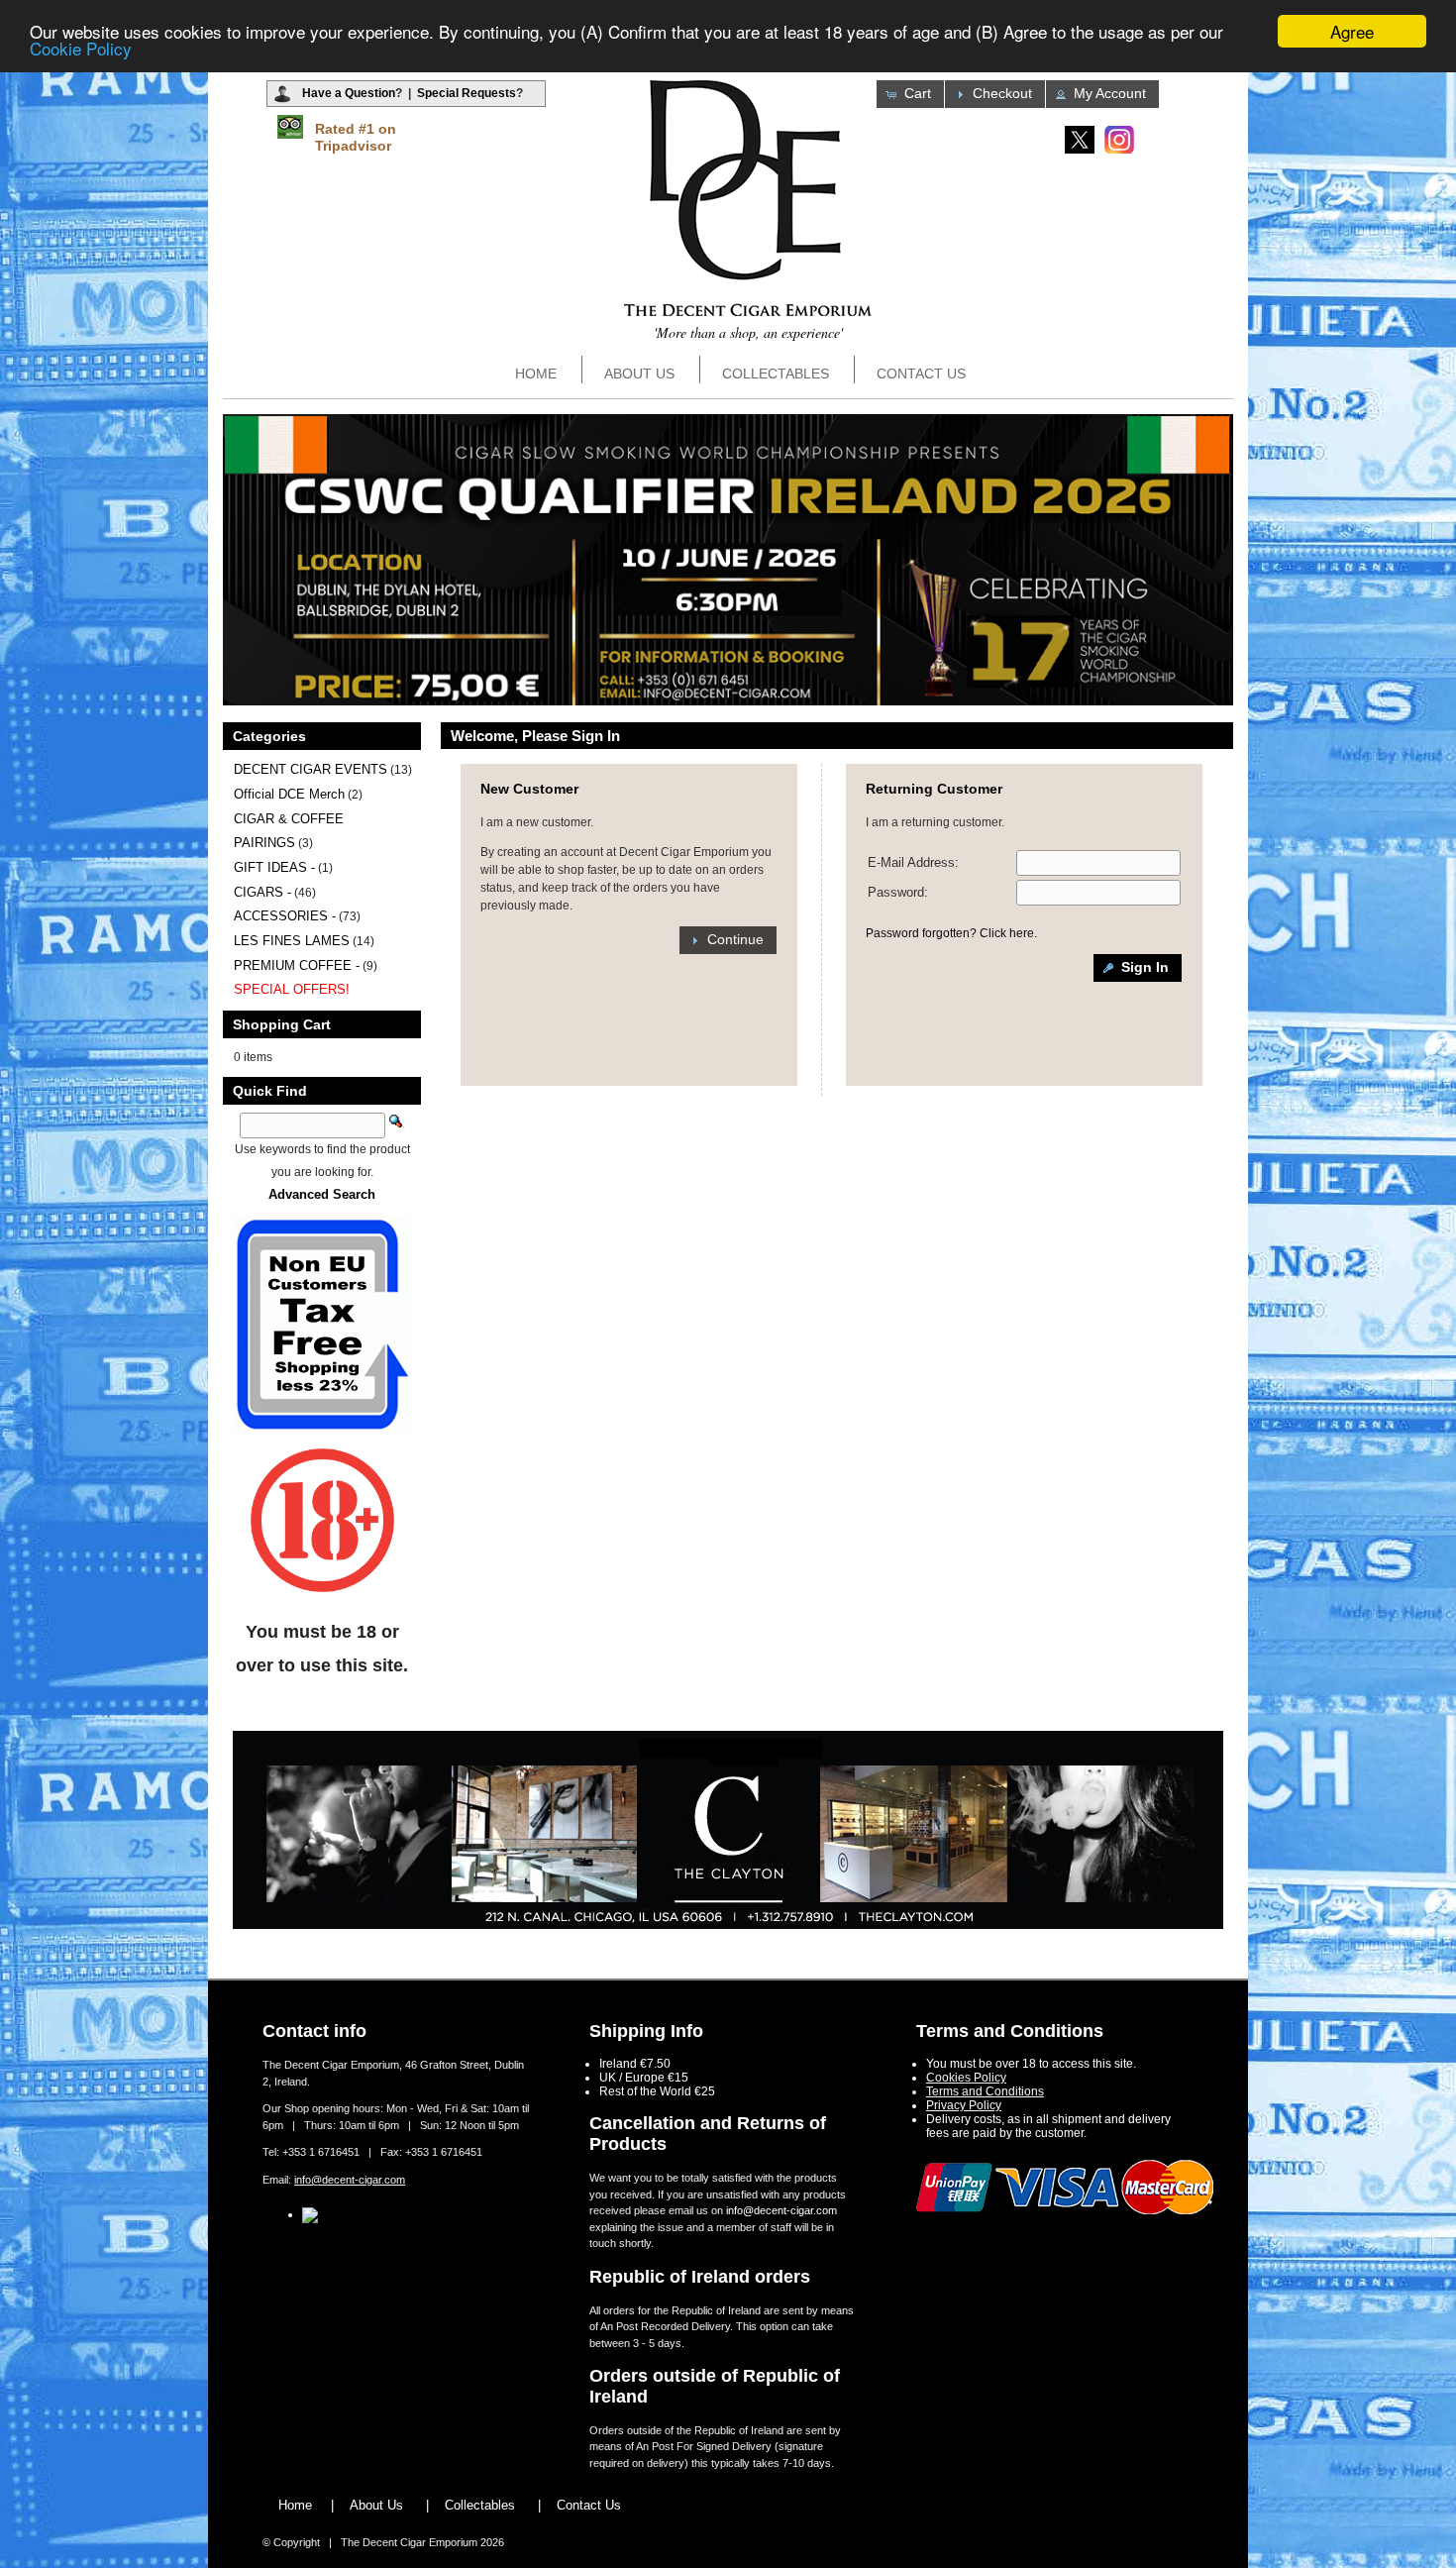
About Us (639, 374)
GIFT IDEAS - (274, 867)
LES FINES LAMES (292, 941)
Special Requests (467, 93)
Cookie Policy (81, 49)
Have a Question (349, 93)
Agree (1352, 31)
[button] (910, 94)
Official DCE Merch (289, 794)
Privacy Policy (964, 2105)
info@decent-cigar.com (350, 2180)
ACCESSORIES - (285, 916)
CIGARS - (262, 892)
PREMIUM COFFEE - (297, 965)
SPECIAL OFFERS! (292, 989)
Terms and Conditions (985, 2091)
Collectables (776, 374)
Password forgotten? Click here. (951, 933)
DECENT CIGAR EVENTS (311, 769)
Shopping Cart (282, 1024)
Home (536, 374)
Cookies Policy (966, 2078)
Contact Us (921, 374)
